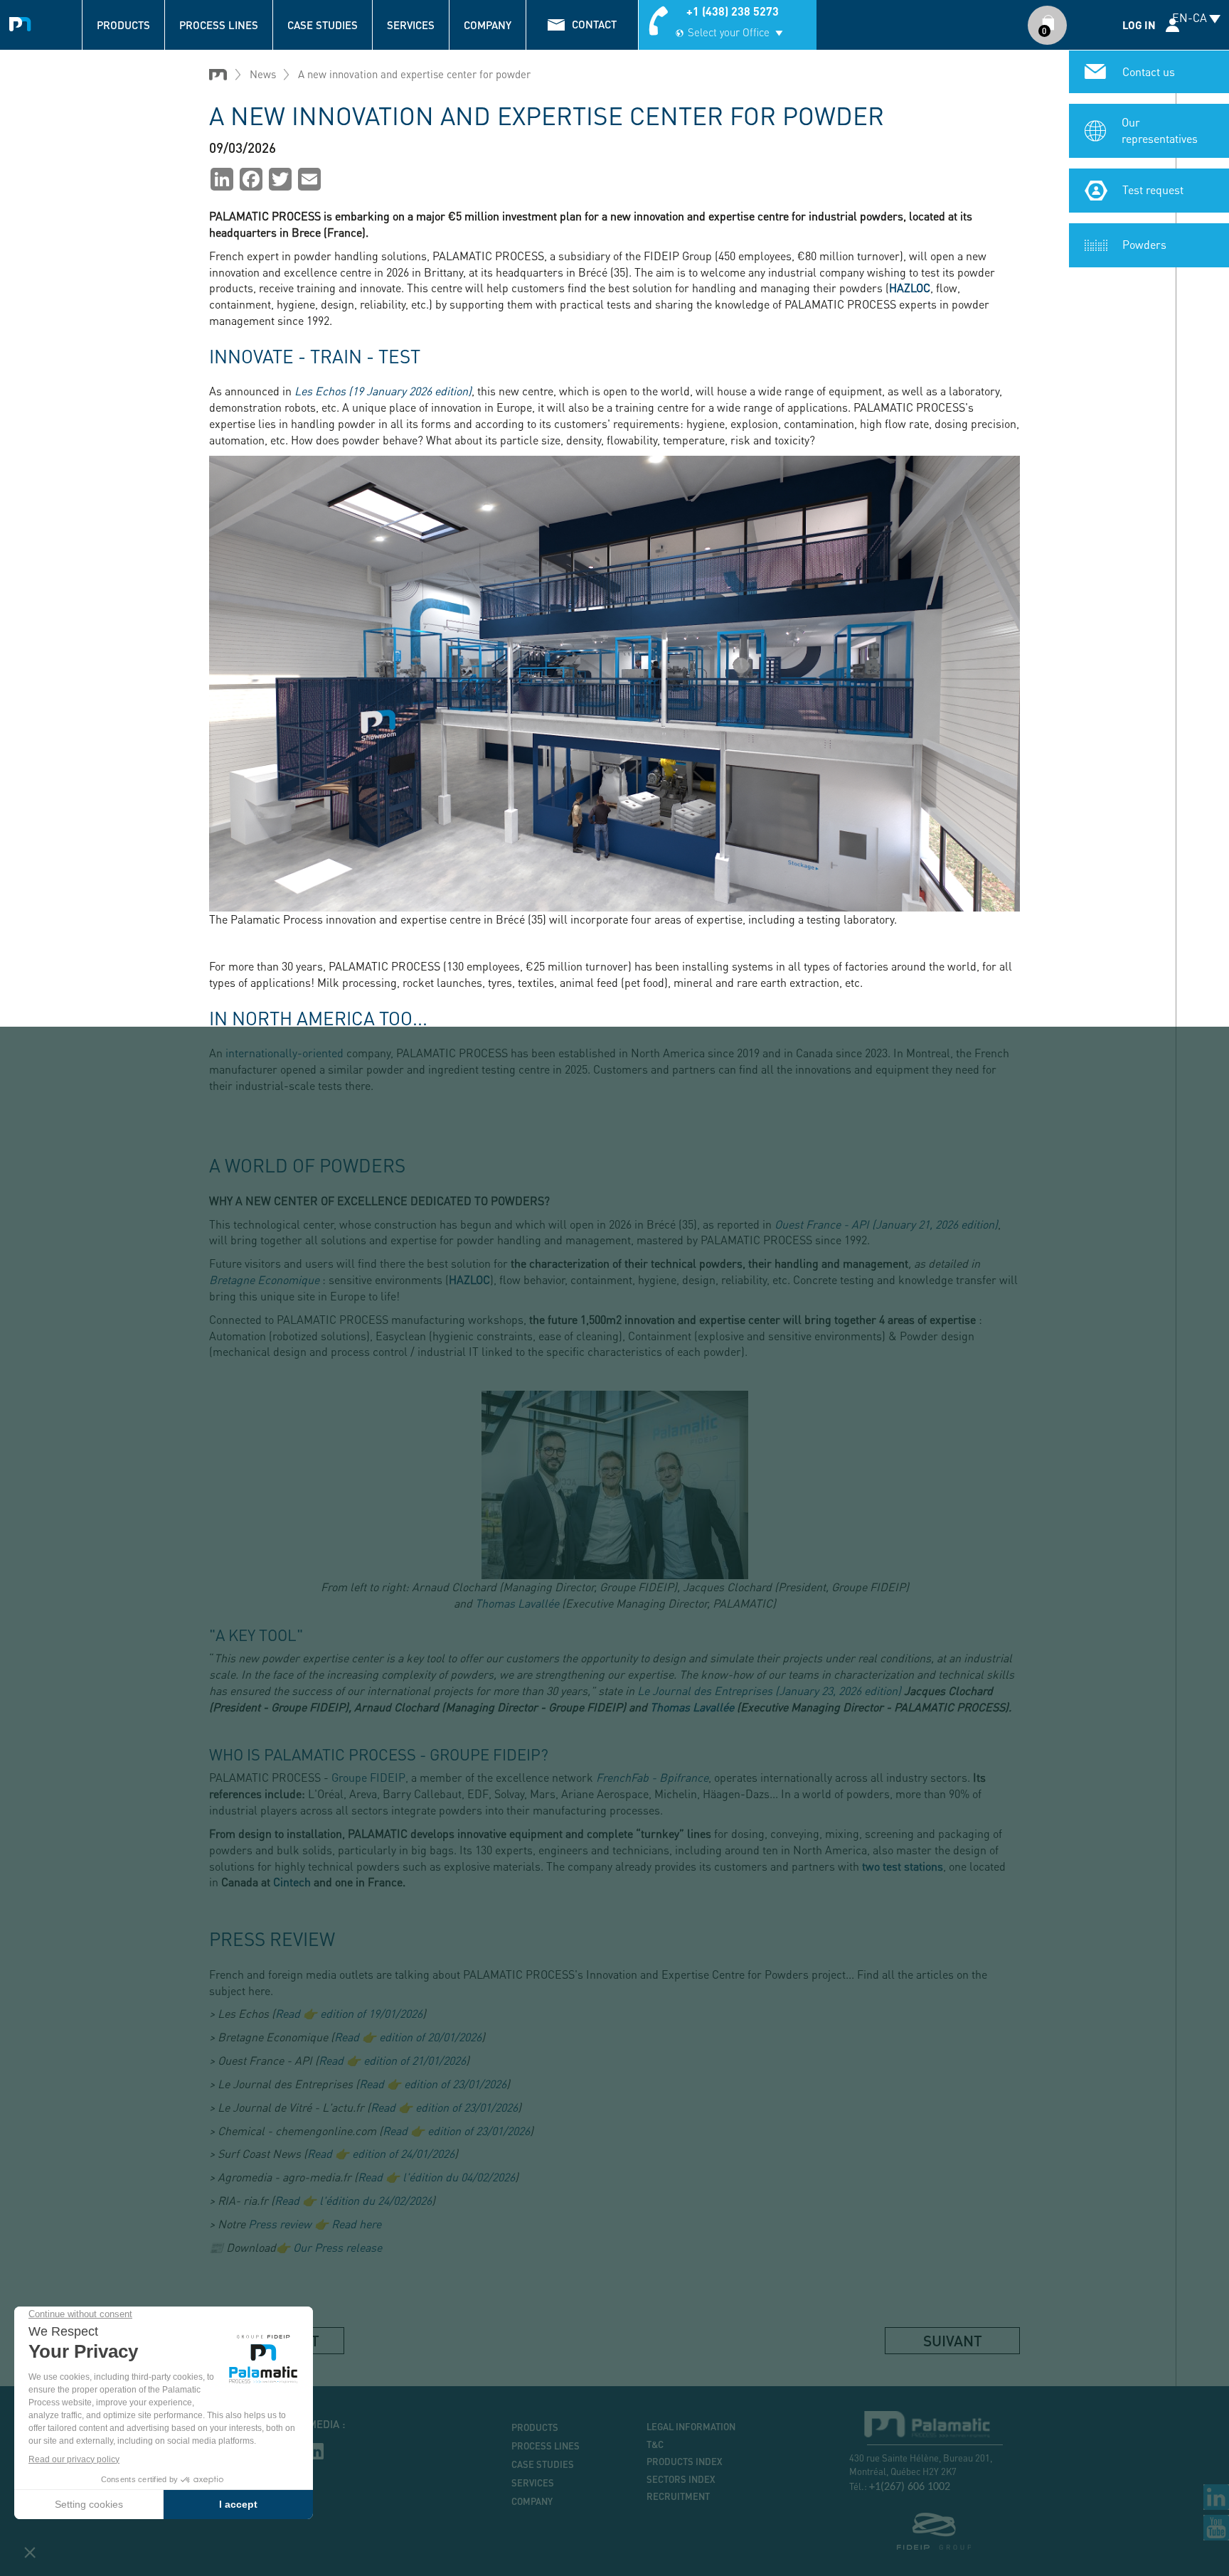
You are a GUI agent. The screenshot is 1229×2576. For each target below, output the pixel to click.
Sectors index (681, 2479)
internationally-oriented (284, 1053)
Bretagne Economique (264, 1279)
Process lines (219, 25)
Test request (1153, 189)
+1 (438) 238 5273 (733, 11)
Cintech (292, 1882)
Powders (1144, 244)
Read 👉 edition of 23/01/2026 (433, 2084)
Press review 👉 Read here (315, 2224)
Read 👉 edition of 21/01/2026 (392, 2060)
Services (411, 25)
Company (488, 25)
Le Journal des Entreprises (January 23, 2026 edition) (769, 1690)
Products (123, 25)
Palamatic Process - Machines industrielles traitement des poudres (23, 22)
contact (594, 24)
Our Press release (337, 2247)
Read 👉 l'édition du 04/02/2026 (436, 2177)
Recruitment (678, 2496)
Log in (1139, 25)
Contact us (1149, 71)
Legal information (691, 2427)
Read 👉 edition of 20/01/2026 (408, 2037)
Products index (685, 2462)
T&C (655, 2444)
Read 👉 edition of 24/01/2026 (381, 2153)
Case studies (323, 25)
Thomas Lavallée (517, 1603)
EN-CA (1190, 17)
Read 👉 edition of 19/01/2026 (349, 2013)
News (263, 74)
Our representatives (1160, 130)
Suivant (953, 2340)
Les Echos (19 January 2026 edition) (383, 391)
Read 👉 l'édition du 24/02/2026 (353, 2200)
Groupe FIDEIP (368, 1777)
